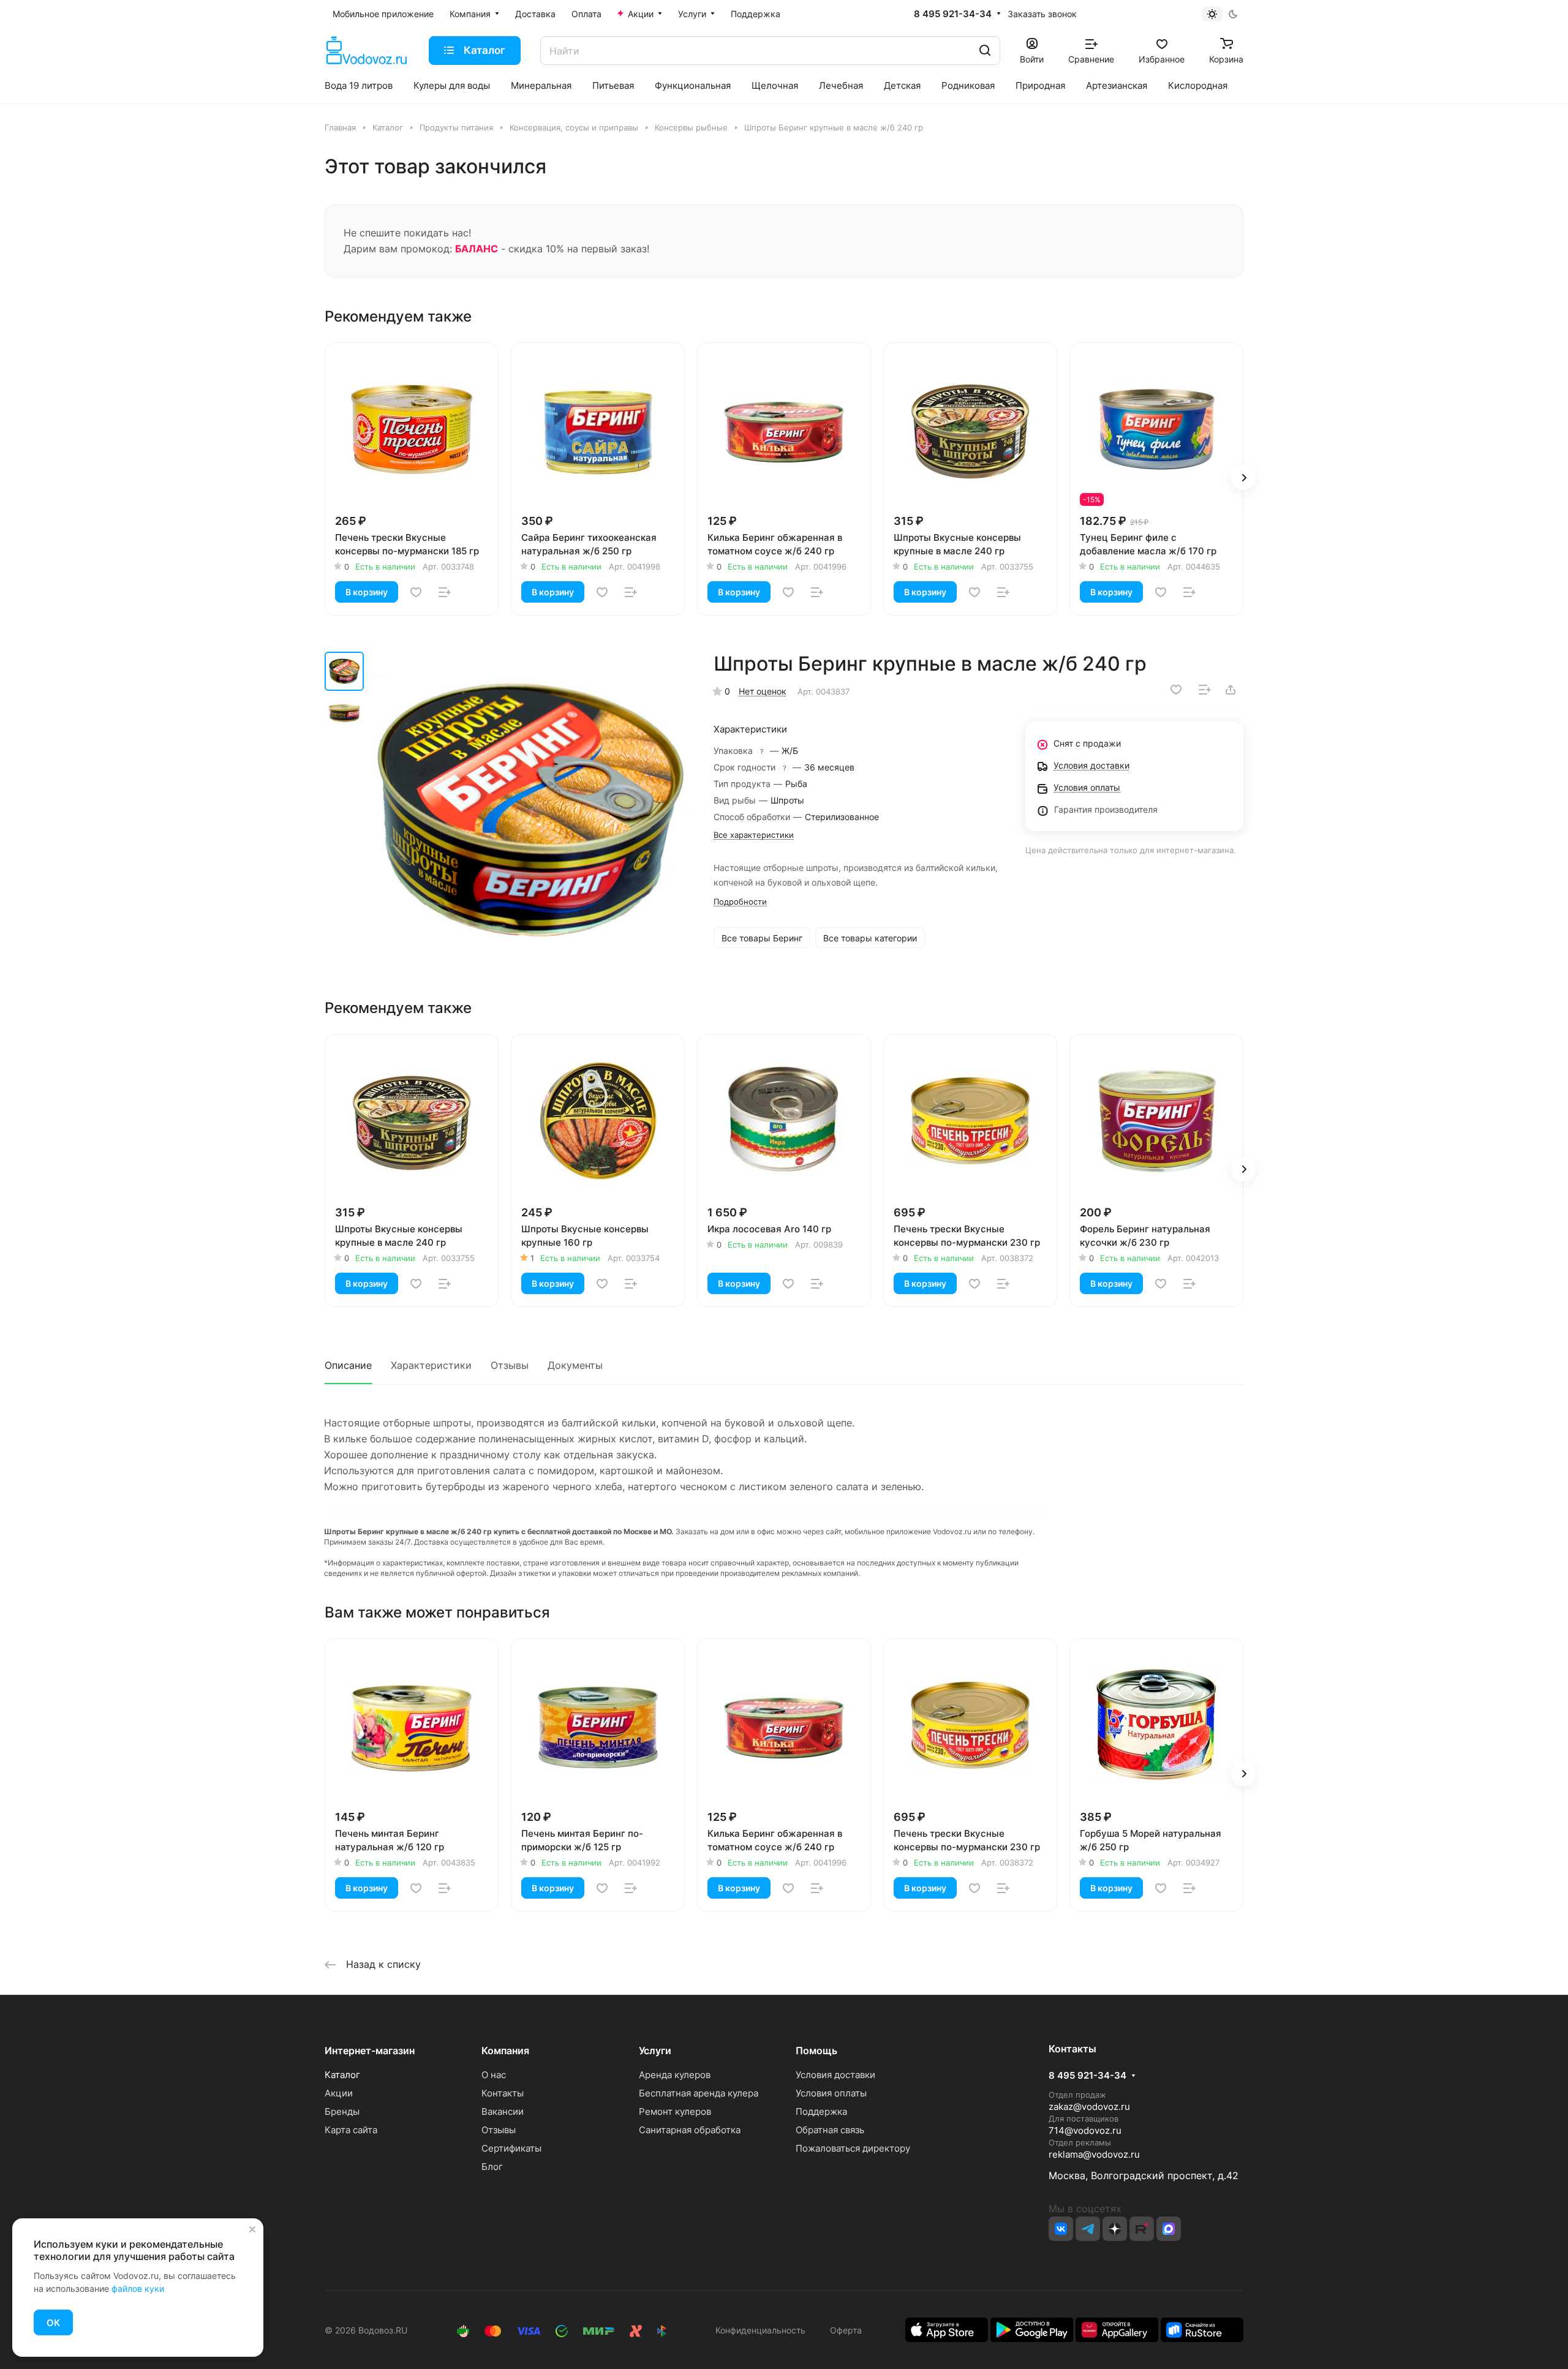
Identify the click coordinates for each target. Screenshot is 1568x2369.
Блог (492, 2167)
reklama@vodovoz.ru (1094, 2154)
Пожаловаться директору (853, 2148)
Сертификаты (511, 2148)
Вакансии (503, 2111)
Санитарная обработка (690, 2130)
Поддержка (821, 2111)
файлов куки (138, 2288)
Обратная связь (830, 2130)
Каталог (342, 2075)
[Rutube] (1142, 2229)
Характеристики (431, 1365)
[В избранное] (416, 592)
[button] (1243, 478)
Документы (575, 1365)
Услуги (655, 2051)
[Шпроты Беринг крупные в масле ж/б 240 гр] (530, 810)
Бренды (342, 2111)
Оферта (843, 2330)
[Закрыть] (252, 2229)
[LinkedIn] (1169, 2229)
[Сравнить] (445, 592)
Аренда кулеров (675, 2075)
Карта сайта (351, 2130)
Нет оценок (763, 691)
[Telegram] (1088, 2229)
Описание (348, 1365)
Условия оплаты (831, 2093)
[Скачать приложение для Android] (1032, 2329)
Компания (505, 2051)
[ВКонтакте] (1061, 2229)
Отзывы (510, 1365)
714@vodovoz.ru (1085, 2130)
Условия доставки (835, 2075)
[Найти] (985, 51)
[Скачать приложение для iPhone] (947, 2329)
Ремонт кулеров (675, 2111)
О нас (494, 2075)
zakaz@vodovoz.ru (1089, 2107)
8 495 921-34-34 (953, 14)
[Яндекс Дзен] (1115, 2229)
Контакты (503, 2093)
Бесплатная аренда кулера (699, 2093)
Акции (339, 2093)
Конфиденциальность (760, 2330)
